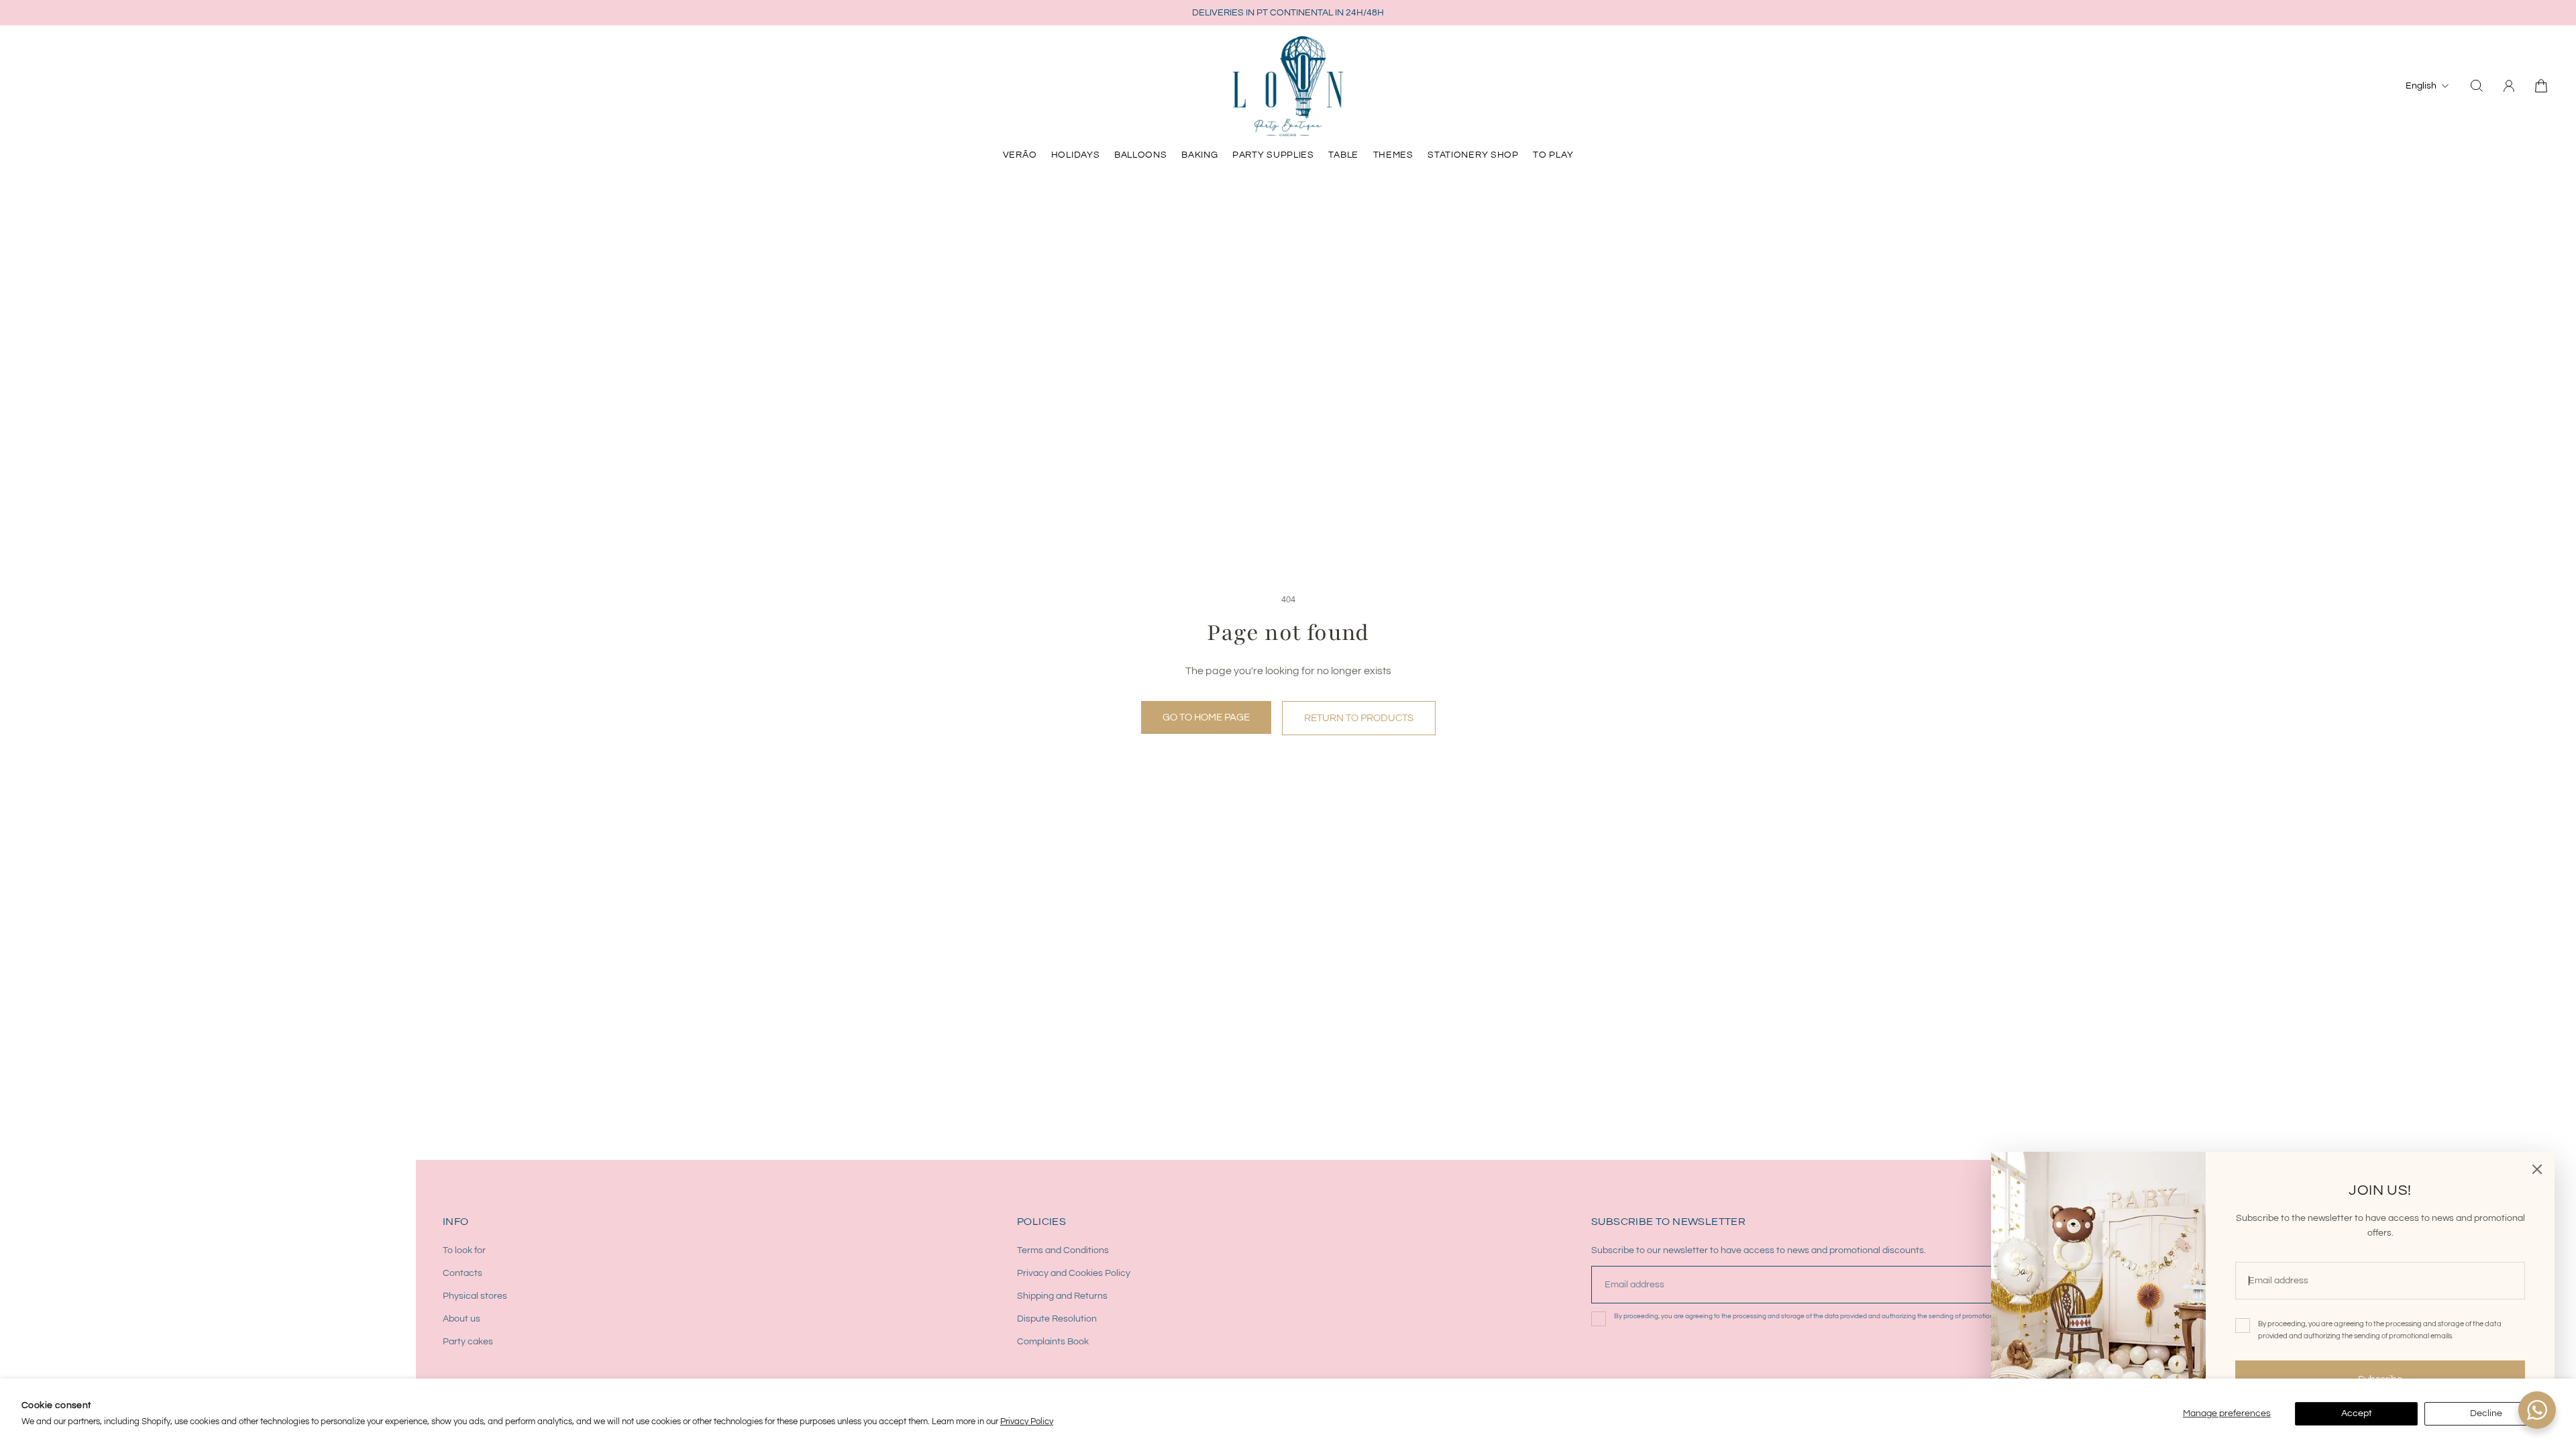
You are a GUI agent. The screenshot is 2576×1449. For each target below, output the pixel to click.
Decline (2486, 1413)
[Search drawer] (2477, 86)
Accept (2357, 1413)
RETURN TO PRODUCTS (1359, 718)
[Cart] (2541, 86)
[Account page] (2509, 86)
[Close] (2537, 1169)
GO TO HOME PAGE (1206, 717)
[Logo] (1288, 86)
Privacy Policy (1027, 1421)
